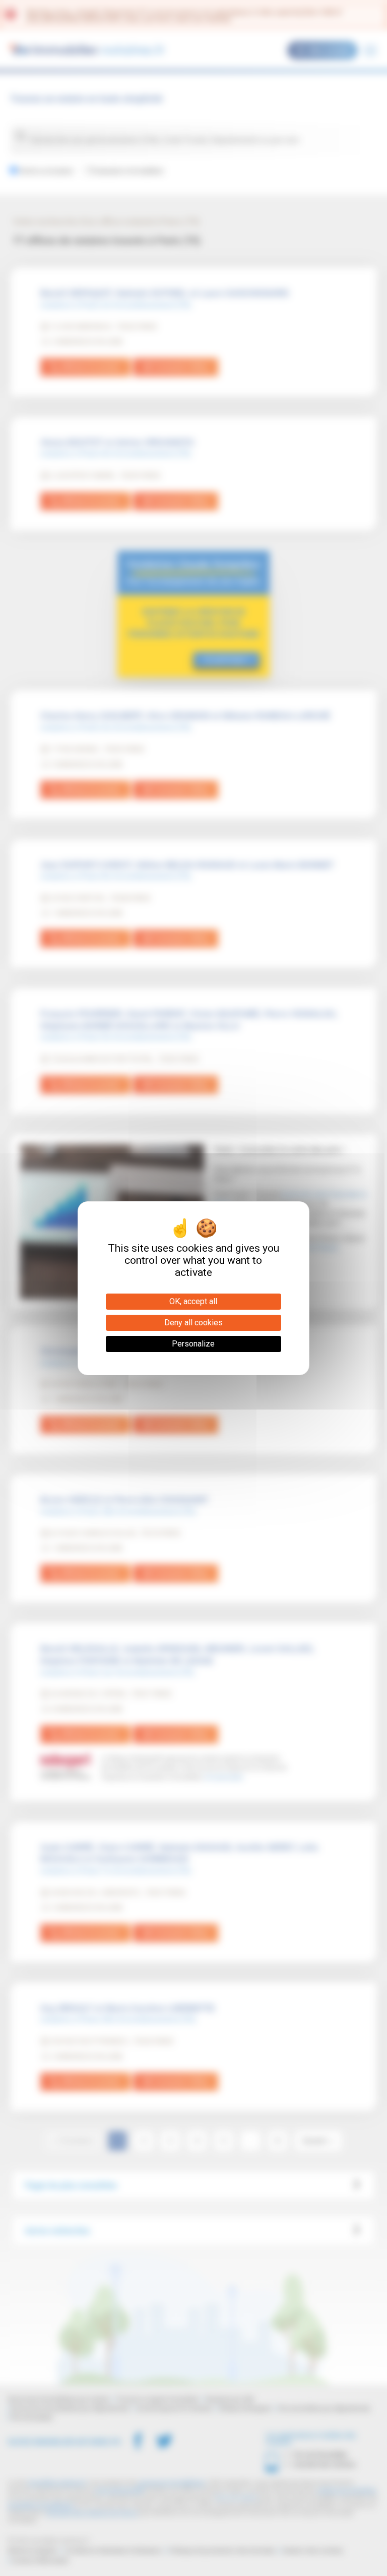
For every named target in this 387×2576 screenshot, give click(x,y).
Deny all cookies (193, 1323)
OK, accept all (193, 1301)
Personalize (193, 1344)
